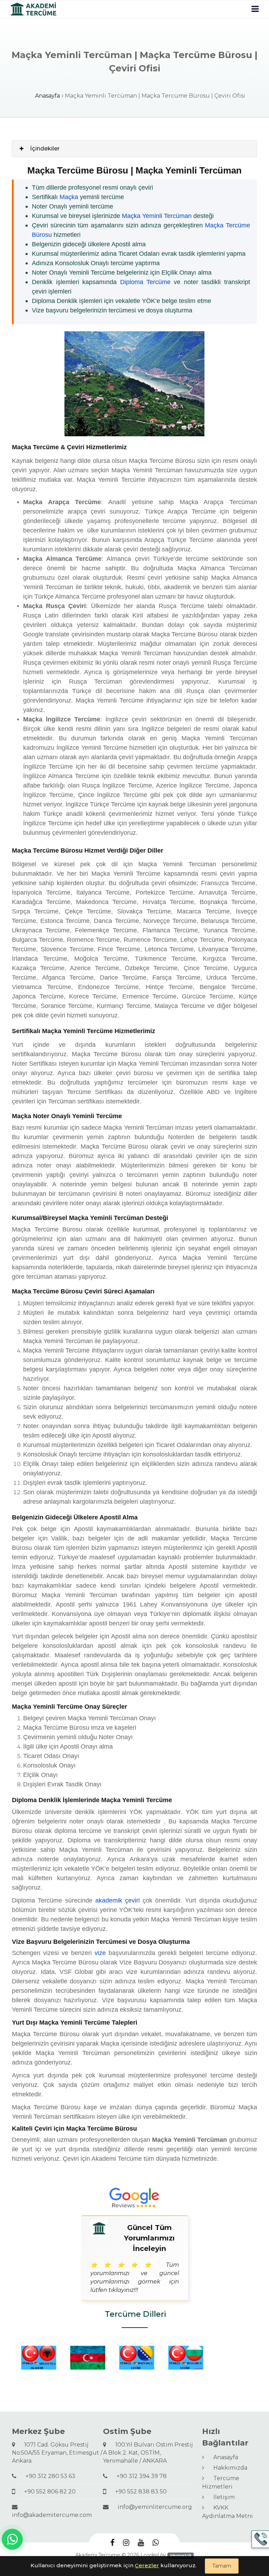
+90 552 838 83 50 (138, 2492)
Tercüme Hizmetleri (221, 2482)
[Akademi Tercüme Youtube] (141, 2543)
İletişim (221, 2497)
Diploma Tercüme (145, 282)
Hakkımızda (227, 2468)
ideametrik (181, 2556)
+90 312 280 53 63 (48, 2476)
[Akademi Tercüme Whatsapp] (156, 2543)
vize (100, 1953)
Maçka (69, 197)
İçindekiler (45, 149)
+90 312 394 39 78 (139, 2476)
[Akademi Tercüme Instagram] (126, 2543)
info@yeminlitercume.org (152, 2507)
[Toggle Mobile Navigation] (255, 9)
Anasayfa (47, 96)
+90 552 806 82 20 (47, 2492)
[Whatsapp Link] (12, 2539)
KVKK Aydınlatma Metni (227, 2512)
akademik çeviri (118, 1900)
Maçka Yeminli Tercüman (157, 216)
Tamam (222, 2566)
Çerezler (147, 2565)
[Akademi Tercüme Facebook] (112, 2543)
